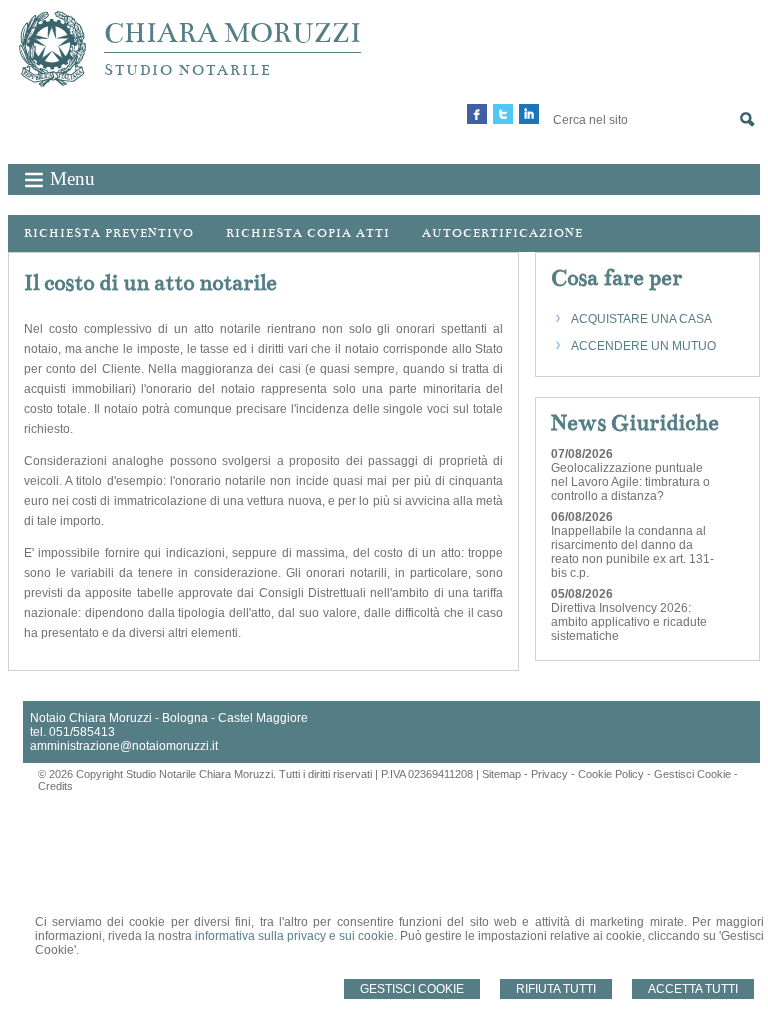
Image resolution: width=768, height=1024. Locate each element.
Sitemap (501, 774)
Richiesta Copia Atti (308, 233)
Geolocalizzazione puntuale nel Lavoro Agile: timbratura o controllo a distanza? (630, 482)
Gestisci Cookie (412, 989)
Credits (55, 786)
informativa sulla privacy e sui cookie (294, 936)
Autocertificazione (502, 233)
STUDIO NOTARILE (188, 70)
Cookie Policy (611, 774)
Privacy (549, 774)
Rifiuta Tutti (556, 989)
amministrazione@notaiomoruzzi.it (124, 746)
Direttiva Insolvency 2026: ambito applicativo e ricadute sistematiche (629, 622)
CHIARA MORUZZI (232, 33)
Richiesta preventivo (109, 233)
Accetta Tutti (693, 989)
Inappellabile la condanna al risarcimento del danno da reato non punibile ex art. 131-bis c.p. (632, 552)
